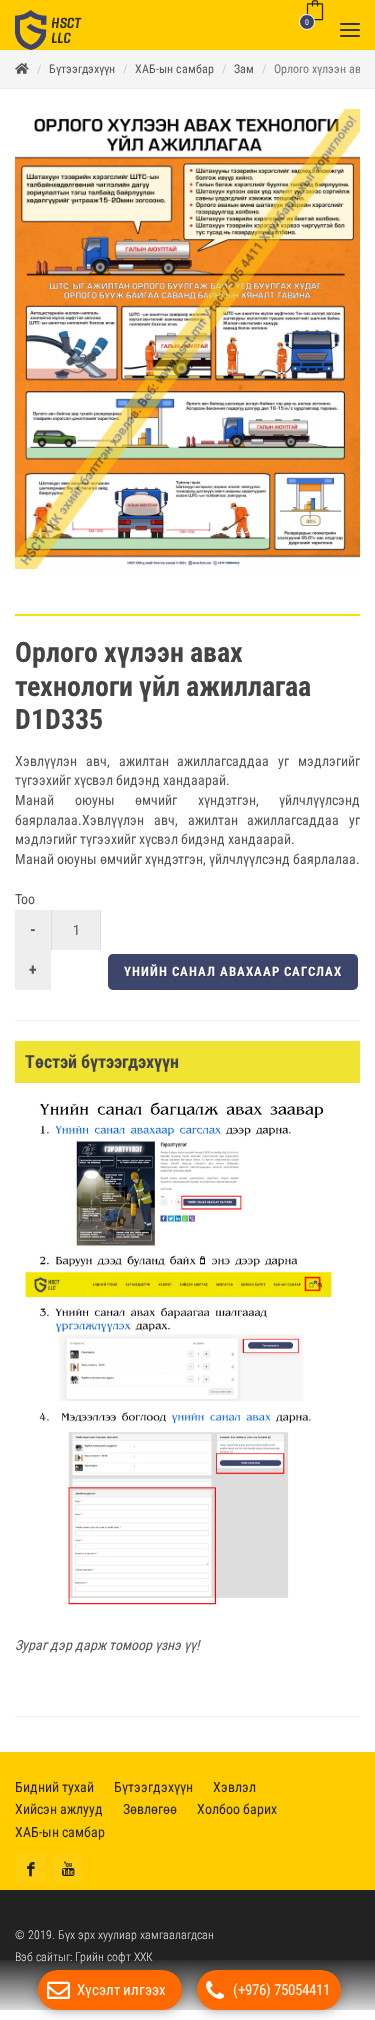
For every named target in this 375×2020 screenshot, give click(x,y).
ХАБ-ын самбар (174, 79)
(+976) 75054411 (281, 1990)
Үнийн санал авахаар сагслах (233, 981)
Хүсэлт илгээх (121, 1990)
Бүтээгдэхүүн (82, 79)
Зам (244, 79)
